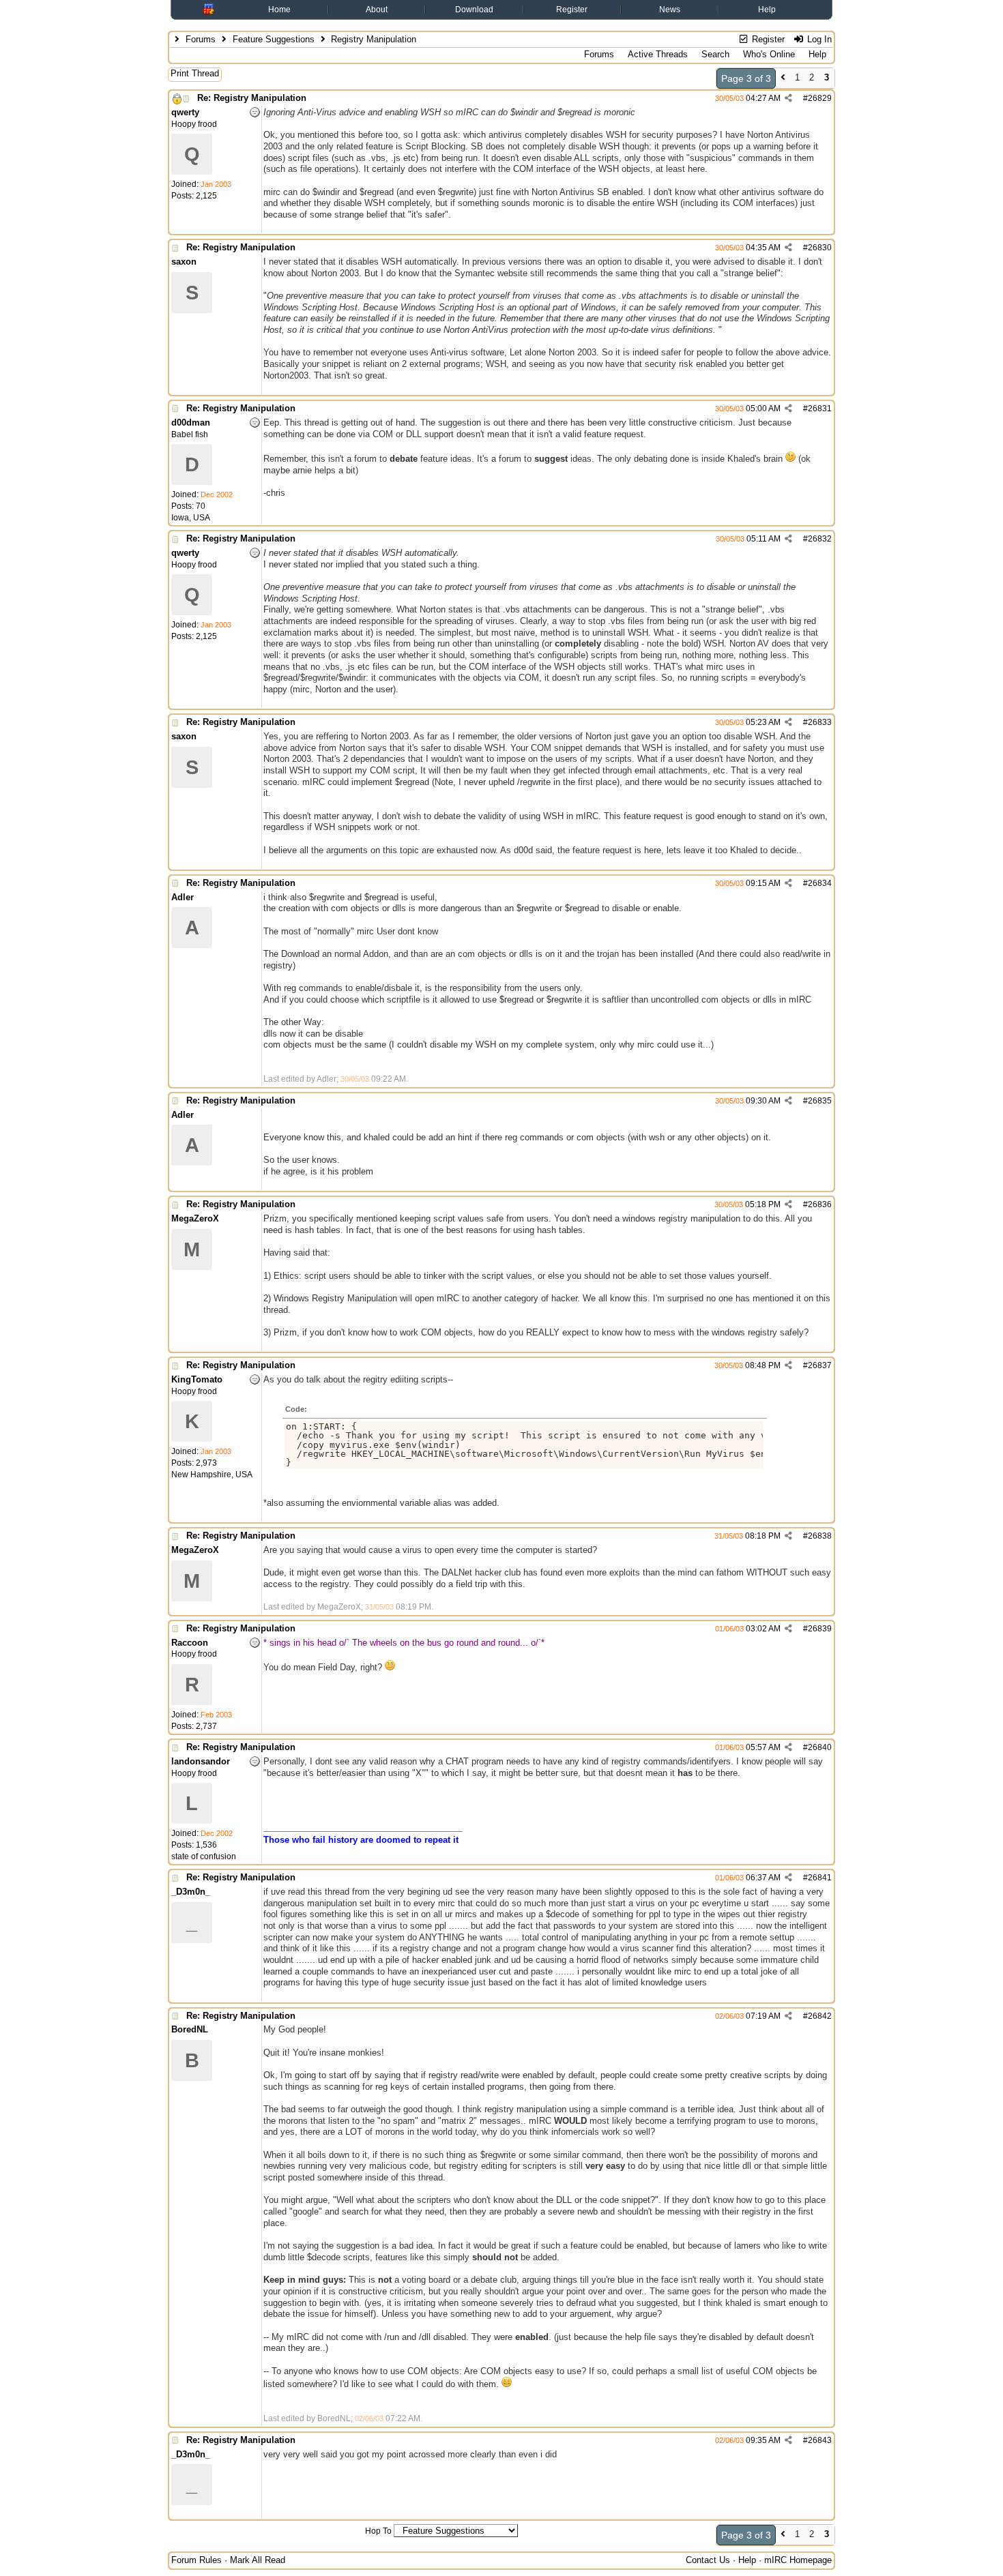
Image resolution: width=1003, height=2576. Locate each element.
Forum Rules (197, 2560)
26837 (820, 1365)
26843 (820, 2440)
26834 (820, 883)
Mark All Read (258, 2560)
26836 (820, 1204)
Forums (201, 39)
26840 (820, 1747)
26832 (820, 539)
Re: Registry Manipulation (252, 98)
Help (767, 10)
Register (572, 10)
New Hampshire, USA (212, 1475)
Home (279, 10)
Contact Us (708, 2560)
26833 (820, 722)
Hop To (378, 2531)
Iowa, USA (191, 518)
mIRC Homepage (798, 2560)
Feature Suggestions (274, 39)
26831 (820, 409)
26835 (820, 1101)
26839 (820, 1629)
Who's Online (769, 54)
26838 (820, 1536)
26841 (820, 1878)
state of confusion (204, 1856)
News (670, 10)
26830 (820, 248)
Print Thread (195, 73)
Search (715, 54)
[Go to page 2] (783, 79)
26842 (820, 2016)
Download (474, 10)
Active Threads (658, 54)
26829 (820, 98)
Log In (818, 39)
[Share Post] (788, 98)
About (377, 10)
